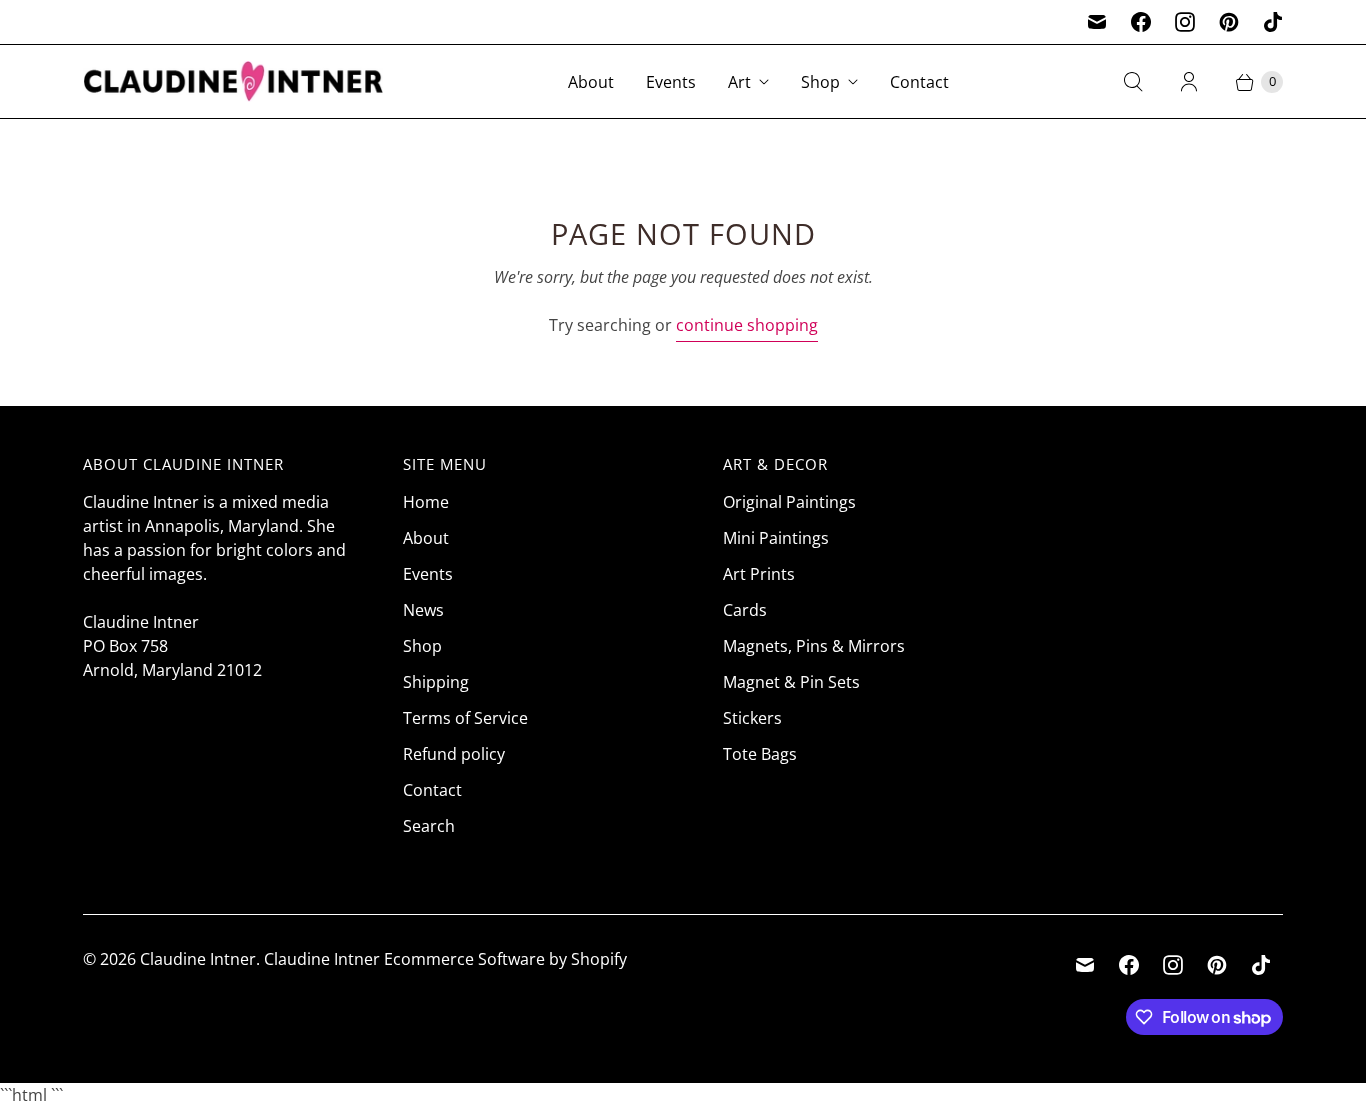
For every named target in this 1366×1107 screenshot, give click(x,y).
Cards (745, 610)
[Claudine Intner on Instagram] (1185, 22)
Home (426, 502)
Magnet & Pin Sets (791, 682)
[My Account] (1189, 82)
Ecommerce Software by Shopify (505, 959)
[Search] (1133, 82)
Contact (919, 82)
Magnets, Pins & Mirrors (814, 646)
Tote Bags (760, 754)
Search (429, 826)
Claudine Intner (198, 959)
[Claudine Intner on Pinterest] (1229, 22)
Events (671, 82)
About (591, 82)
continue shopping (747, 325)
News (423, 610)
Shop (820, 82)
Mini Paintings (776, 538)
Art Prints (759, 574)
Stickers (752, 718)
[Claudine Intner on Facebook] (1141, 22)
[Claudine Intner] (233, 81)
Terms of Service (465, 718)
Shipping (436, 682)
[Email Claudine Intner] (1097, 22)
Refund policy (454, 754)
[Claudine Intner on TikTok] (1273, 22)
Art (739, 82)
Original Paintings (789, 502)
